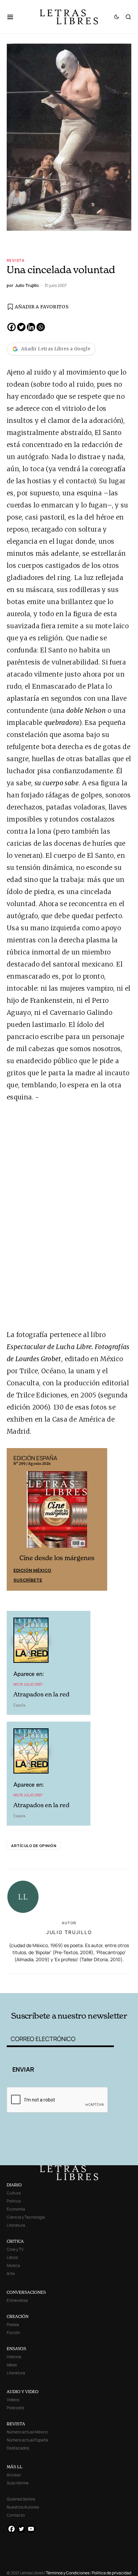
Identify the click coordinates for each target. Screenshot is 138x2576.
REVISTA (16, 2424)
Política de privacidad (112, 2573)
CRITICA (15, 2241)
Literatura (16, 2225)
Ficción (13, 2333)
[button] (14, 17)
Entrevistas (17, 2300)
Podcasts (15, 2408)
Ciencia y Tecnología (26, 2217)
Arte (11, 2273)
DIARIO (14, 2185)
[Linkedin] (31, 327)
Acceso (14, 2475)
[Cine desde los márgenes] (57, 1512)
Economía (16, 2209)
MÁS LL (15, 2467)
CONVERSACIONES (26, 2292)
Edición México (32, 1570)
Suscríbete (28, 1580)
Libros (12, 2257)
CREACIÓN (18, 2316)
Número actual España (27, 2440)
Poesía (13, 2324)
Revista (16, 260)
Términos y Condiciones (68, 2573)
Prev (15, 1519)
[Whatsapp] (41, 327)
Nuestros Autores (23, 2507)
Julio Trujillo (69, 1932)
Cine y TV (15, 2249)
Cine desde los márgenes (57, 1558)
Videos (13, 2400)
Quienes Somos (21, 2499)
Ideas (12, 2365)
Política (14, 2201)
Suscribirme (18, 2483)
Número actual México (27, 2432)
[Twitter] (21, 327)
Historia (14, 2357)
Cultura (14, 2193)
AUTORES (94, 1983)
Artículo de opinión (34, 1846)
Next (98, 1519)
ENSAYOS (16, 2349)
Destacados (18, 2448)
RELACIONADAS (31, 1983)
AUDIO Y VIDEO (23, 2392)
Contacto (16, 2515)
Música (13, 2265)
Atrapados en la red (41, 1694)
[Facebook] (12, 327)
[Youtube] (31, 2529)
